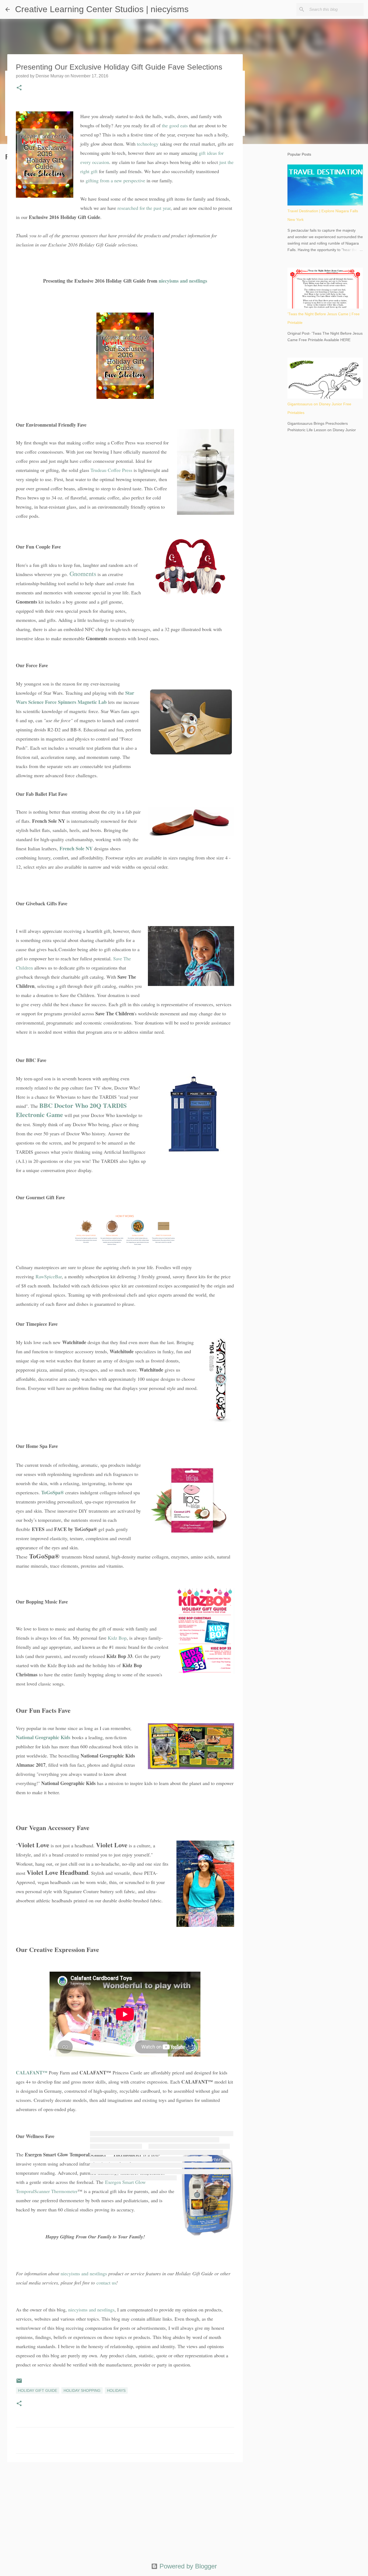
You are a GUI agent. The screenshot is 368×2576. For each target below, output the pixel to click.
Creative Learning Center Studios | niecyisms (102, 9)
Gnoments (83, 574)
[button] (19, 88)
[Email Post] (19, 2383)
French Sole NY (76, 848)
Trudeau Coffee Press (111, 470)
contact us (106, 2283)
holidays (116, 2390)
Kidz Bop (117, 1638)
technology (148, 144)
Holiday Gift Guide (38, 2390)
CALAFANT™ (32, 2073)
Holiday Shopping (82, 2390)
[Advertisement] (125, 2508)
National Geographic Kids (43, 1737)
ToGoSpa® (53, 1492)
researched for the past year (144, 208)
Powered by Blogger (187, 2566)
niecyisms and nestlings (183, 281)
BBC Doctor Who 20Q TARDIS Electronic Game (71, 1110)
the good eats (175, 125)
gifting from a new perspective (115, 180)
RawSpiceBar (49, 1276)
